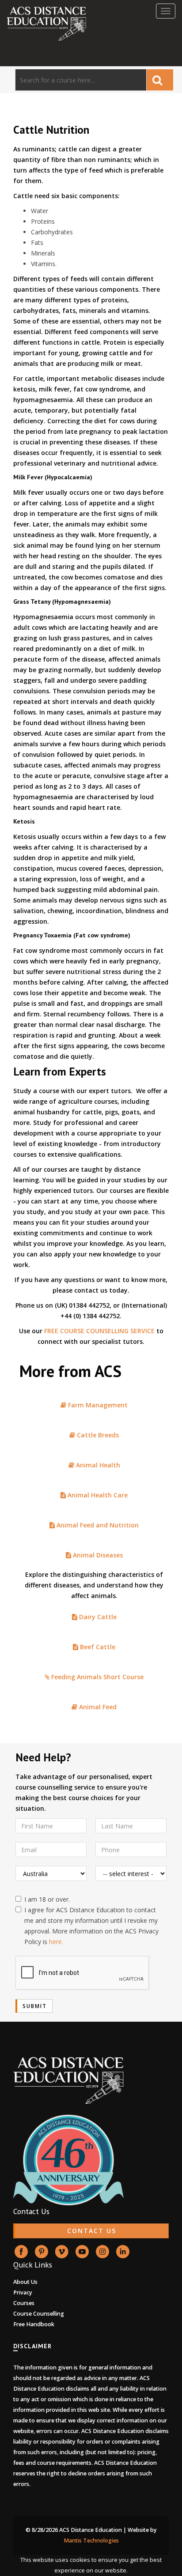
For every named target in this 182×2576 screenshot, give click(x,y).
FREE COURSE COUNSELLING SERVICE (99, 1331)
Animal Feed (97, 1707)
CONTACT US (92, 2231)
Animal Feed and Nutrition (97, 1525)
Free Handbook (34, 2324)
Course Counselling (39, 2314)
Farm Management (97, 1405)
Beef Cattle (97, 1647)
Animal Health (97, 1465)
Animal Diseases (97, 1555)
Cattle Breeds (97, 1435)
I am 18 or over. (47, 1899)
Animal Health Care (97, 1495)
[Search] (160, 80)
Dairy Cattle (97, 1617)
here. (56, 1942)
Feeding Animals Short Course (97, 1677)
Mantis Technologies (91, 2540)
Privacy (23, 2292)
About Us (25, 2282)
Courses (24, 2303)
